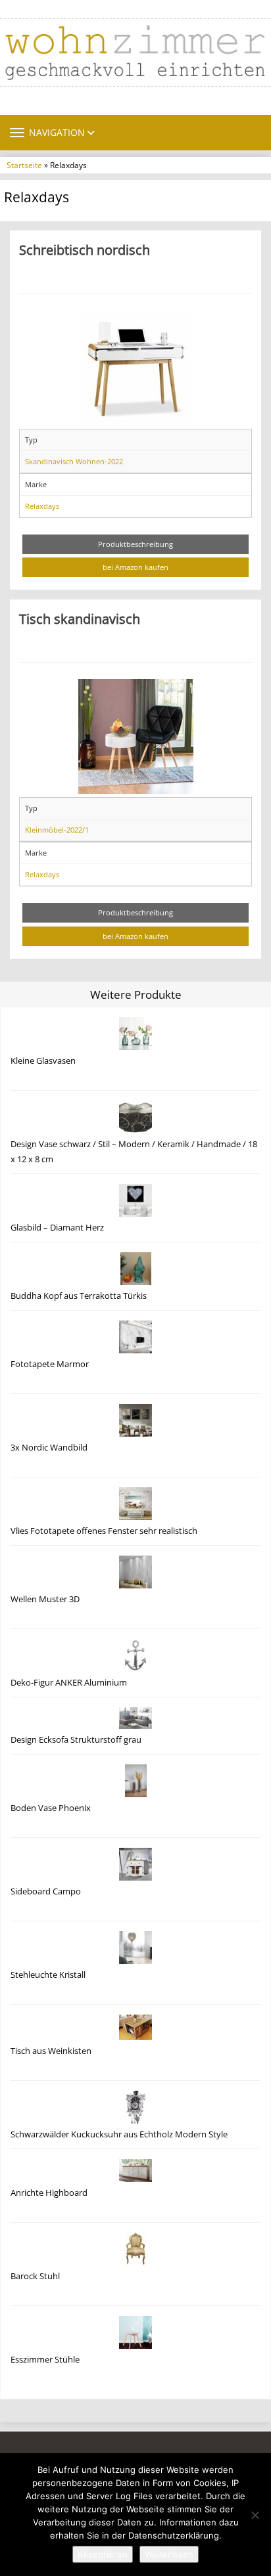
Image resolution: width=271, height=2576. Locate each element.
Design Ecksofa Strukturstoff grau (76, 1740)
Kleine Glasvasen (43, 1061)
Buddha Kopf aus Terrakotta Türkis (79, 1296)
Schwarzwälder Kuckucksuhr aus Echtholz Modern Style (119, 2134)
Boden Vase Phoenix (51, 1808)
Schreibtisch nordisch (85, 250)
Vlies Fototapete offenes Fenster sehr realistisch (104, 1531)
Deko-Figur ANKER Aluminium (69, 1683)
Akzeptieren (103, 2554)
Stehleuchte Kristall (48, 1975)
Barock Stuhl (35, 2276)
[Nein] (255, 2515)
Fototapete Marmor (50, 1364)
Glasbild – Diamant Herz (57, 1228)
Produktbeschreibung (135, 544)
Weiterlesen (169, 2554)
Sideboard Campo (46, 1891)
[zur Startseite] (135, 53)
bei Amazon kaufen (135, 567)
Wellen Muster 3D (45, 1599)
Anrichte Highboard (49, 2193)
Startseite (24, 165)
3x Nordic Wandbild (49, 1448)
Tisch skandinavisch (80, 619)
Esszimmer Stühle (45, 2360)
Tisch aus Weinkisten (51, 2051)
